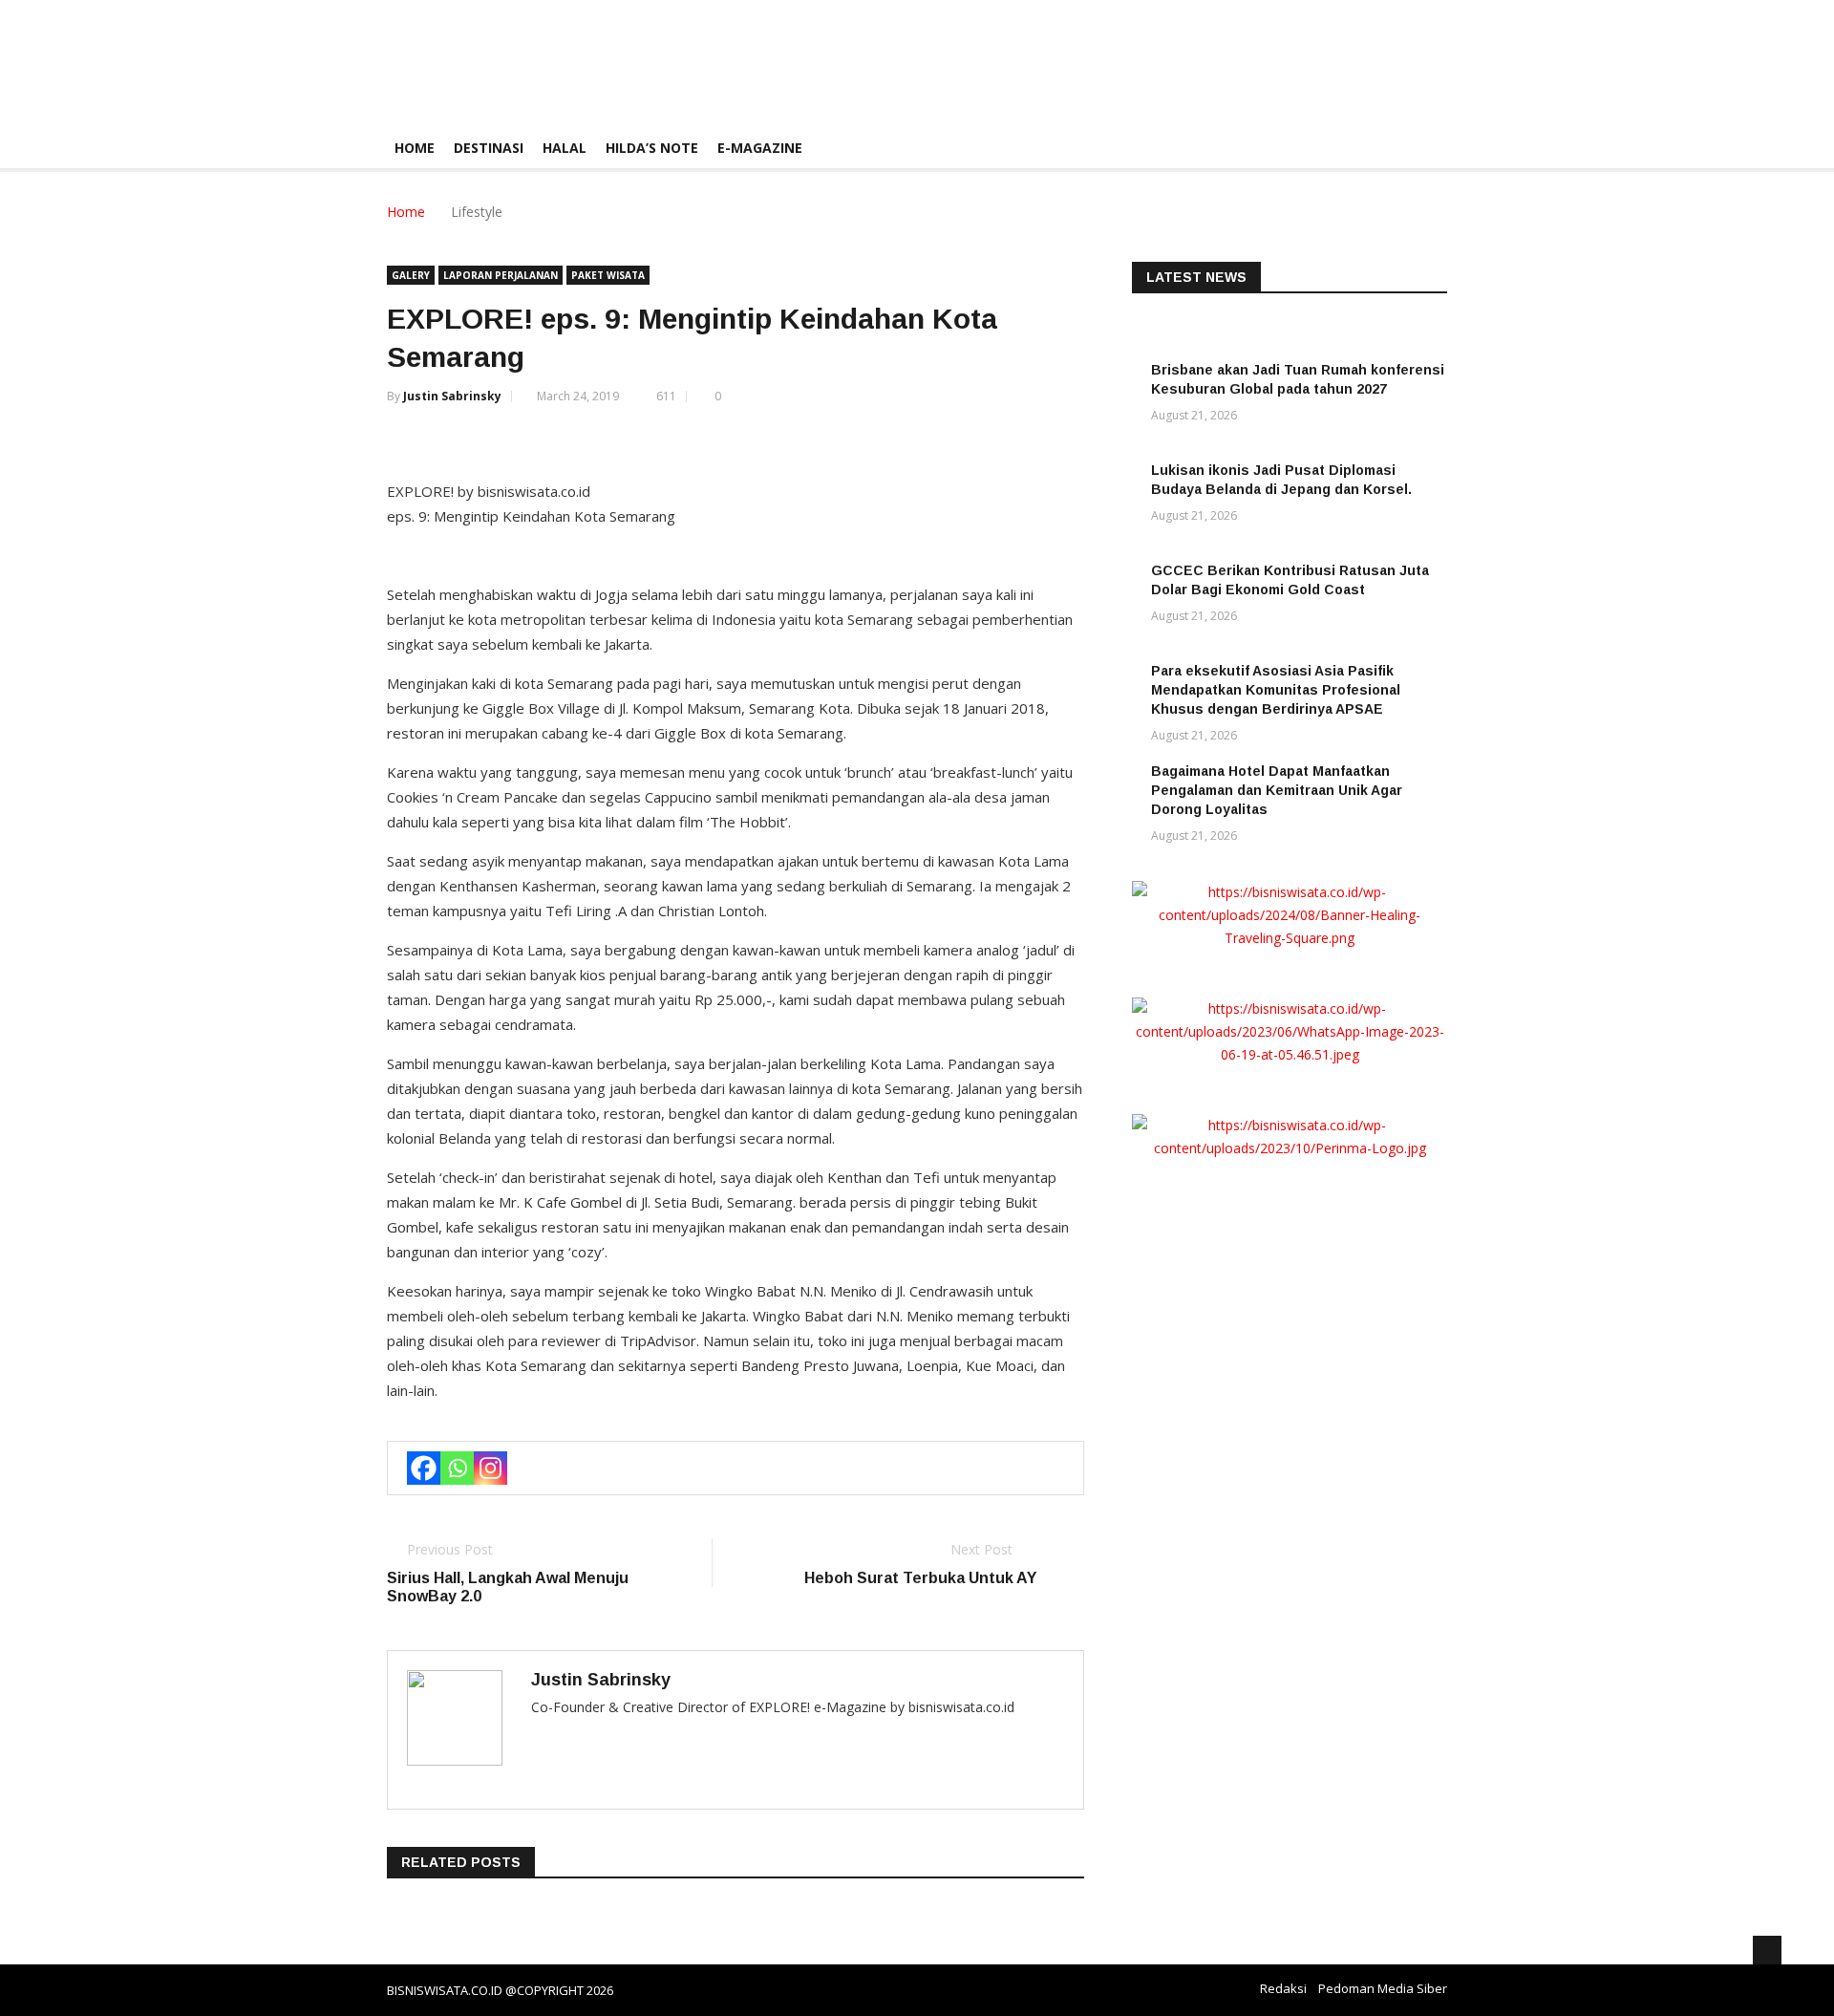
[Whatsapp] (457, 1468)
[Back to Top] (1767, 1950)
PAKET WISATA (608, 275)
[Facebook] (424, 1468)
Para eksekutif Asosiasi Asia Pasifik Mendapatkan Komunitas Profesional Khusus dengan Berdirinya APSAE (1276, 690)
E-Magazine (760, 148)
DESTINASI (489, 148)
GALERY (411, 275)
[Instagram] (490, 1468)
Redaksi (1283, 1988)
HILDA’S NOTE (652, 148)
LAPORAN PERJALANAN (501, 275)
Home (415, 148)
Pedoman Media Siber (1383, 1988)
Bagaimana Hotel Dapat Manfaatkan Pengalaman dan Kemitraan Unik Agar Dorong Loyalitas (1277, 790)
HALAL (565, 148)
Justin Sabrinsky (452, 396)
